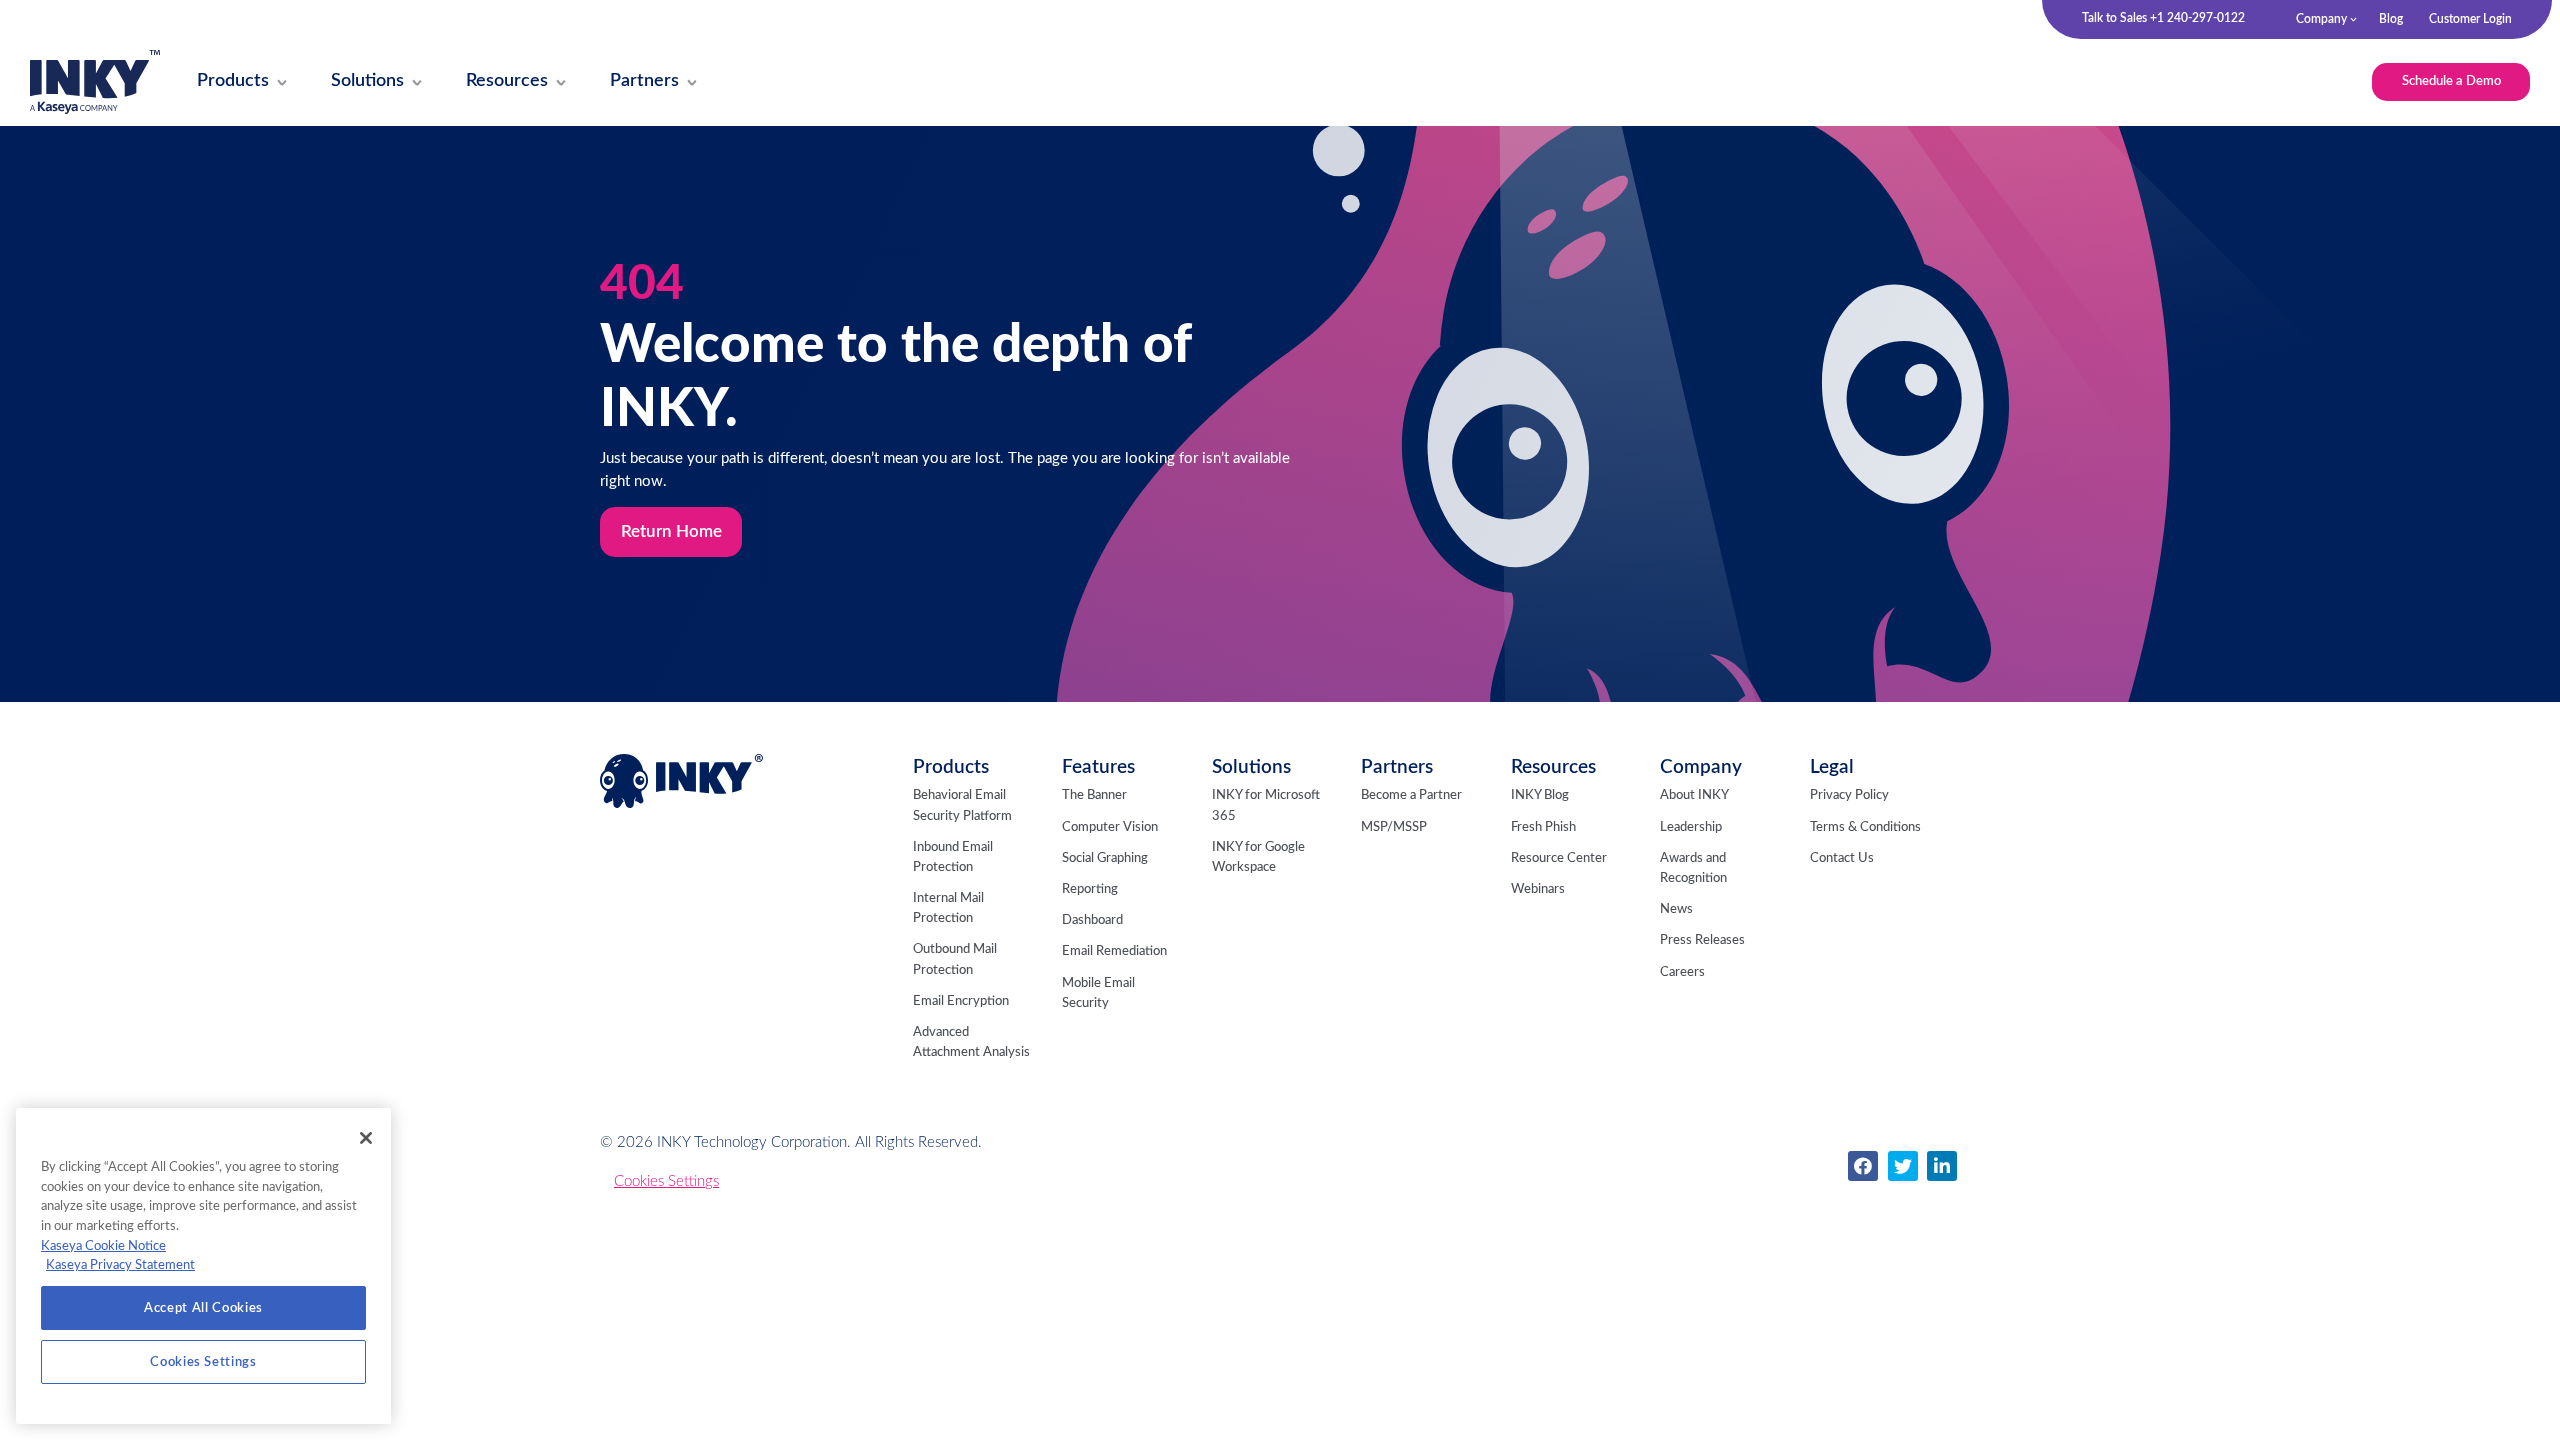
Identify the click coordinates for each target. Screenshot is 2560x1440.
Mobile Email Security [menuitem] (1098, 993)
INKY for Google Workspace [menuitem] (1258, 857)
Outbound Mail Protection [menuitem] (955, 959)
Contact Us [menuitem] (1842, 858)
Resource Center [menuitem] (1559, 858)
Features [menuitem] (1098, 767)
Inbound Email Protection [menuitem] (953, 857)
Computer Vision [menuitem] (1110, 827)
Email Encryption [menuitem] (961, 1001)
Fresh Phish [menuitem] (1543, 827)
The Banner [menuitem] (1094, 795)
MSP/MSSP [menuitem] (1394, 827)
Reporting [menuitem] (1090, 889)
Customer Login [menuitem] (2470, 19)
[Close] (366, 1138)
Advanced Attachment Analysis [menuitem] (971, 1042)
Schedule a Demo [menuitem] (2451, 81)
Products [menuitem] (951, 767)
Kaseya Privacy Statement (120, 1265)
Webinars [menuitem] (1538, 889)
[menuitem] (233, 82)
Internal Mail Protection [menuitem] (948, 908)
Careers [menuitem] (1682, 972)
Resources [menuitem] (1553, 767)
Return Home (671, 532)
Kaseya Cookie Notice (103, 1246)
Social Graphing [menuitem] (1105, 858)
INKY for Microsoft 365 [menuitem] (1266, 805)
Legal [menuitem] (1832, 767)
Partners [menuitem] (1397, 767)
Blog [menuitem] (2391, 19)
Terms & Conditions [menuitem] (1865, 827)
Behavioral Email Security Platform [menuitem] (962, 805)
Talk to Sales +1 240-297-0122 (2163, 18)
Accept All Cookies (203, 1308)
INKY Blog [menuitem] (1540, 795)
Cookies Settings (666, 1181)
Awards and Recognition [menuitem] (1693, 868)
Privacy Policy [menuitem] (1849, 795)
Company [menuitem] (2321, 19)
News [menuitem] (1676, 909)
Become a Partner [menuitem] (1411, 795)
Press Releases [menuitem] (1702, 940)
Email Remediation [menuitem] (1114, 951)
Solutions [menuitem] (1251, 767)
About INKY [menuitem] (1694, 795)
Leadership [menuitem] (1691, 827)
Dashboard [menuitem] (1092, 920)
